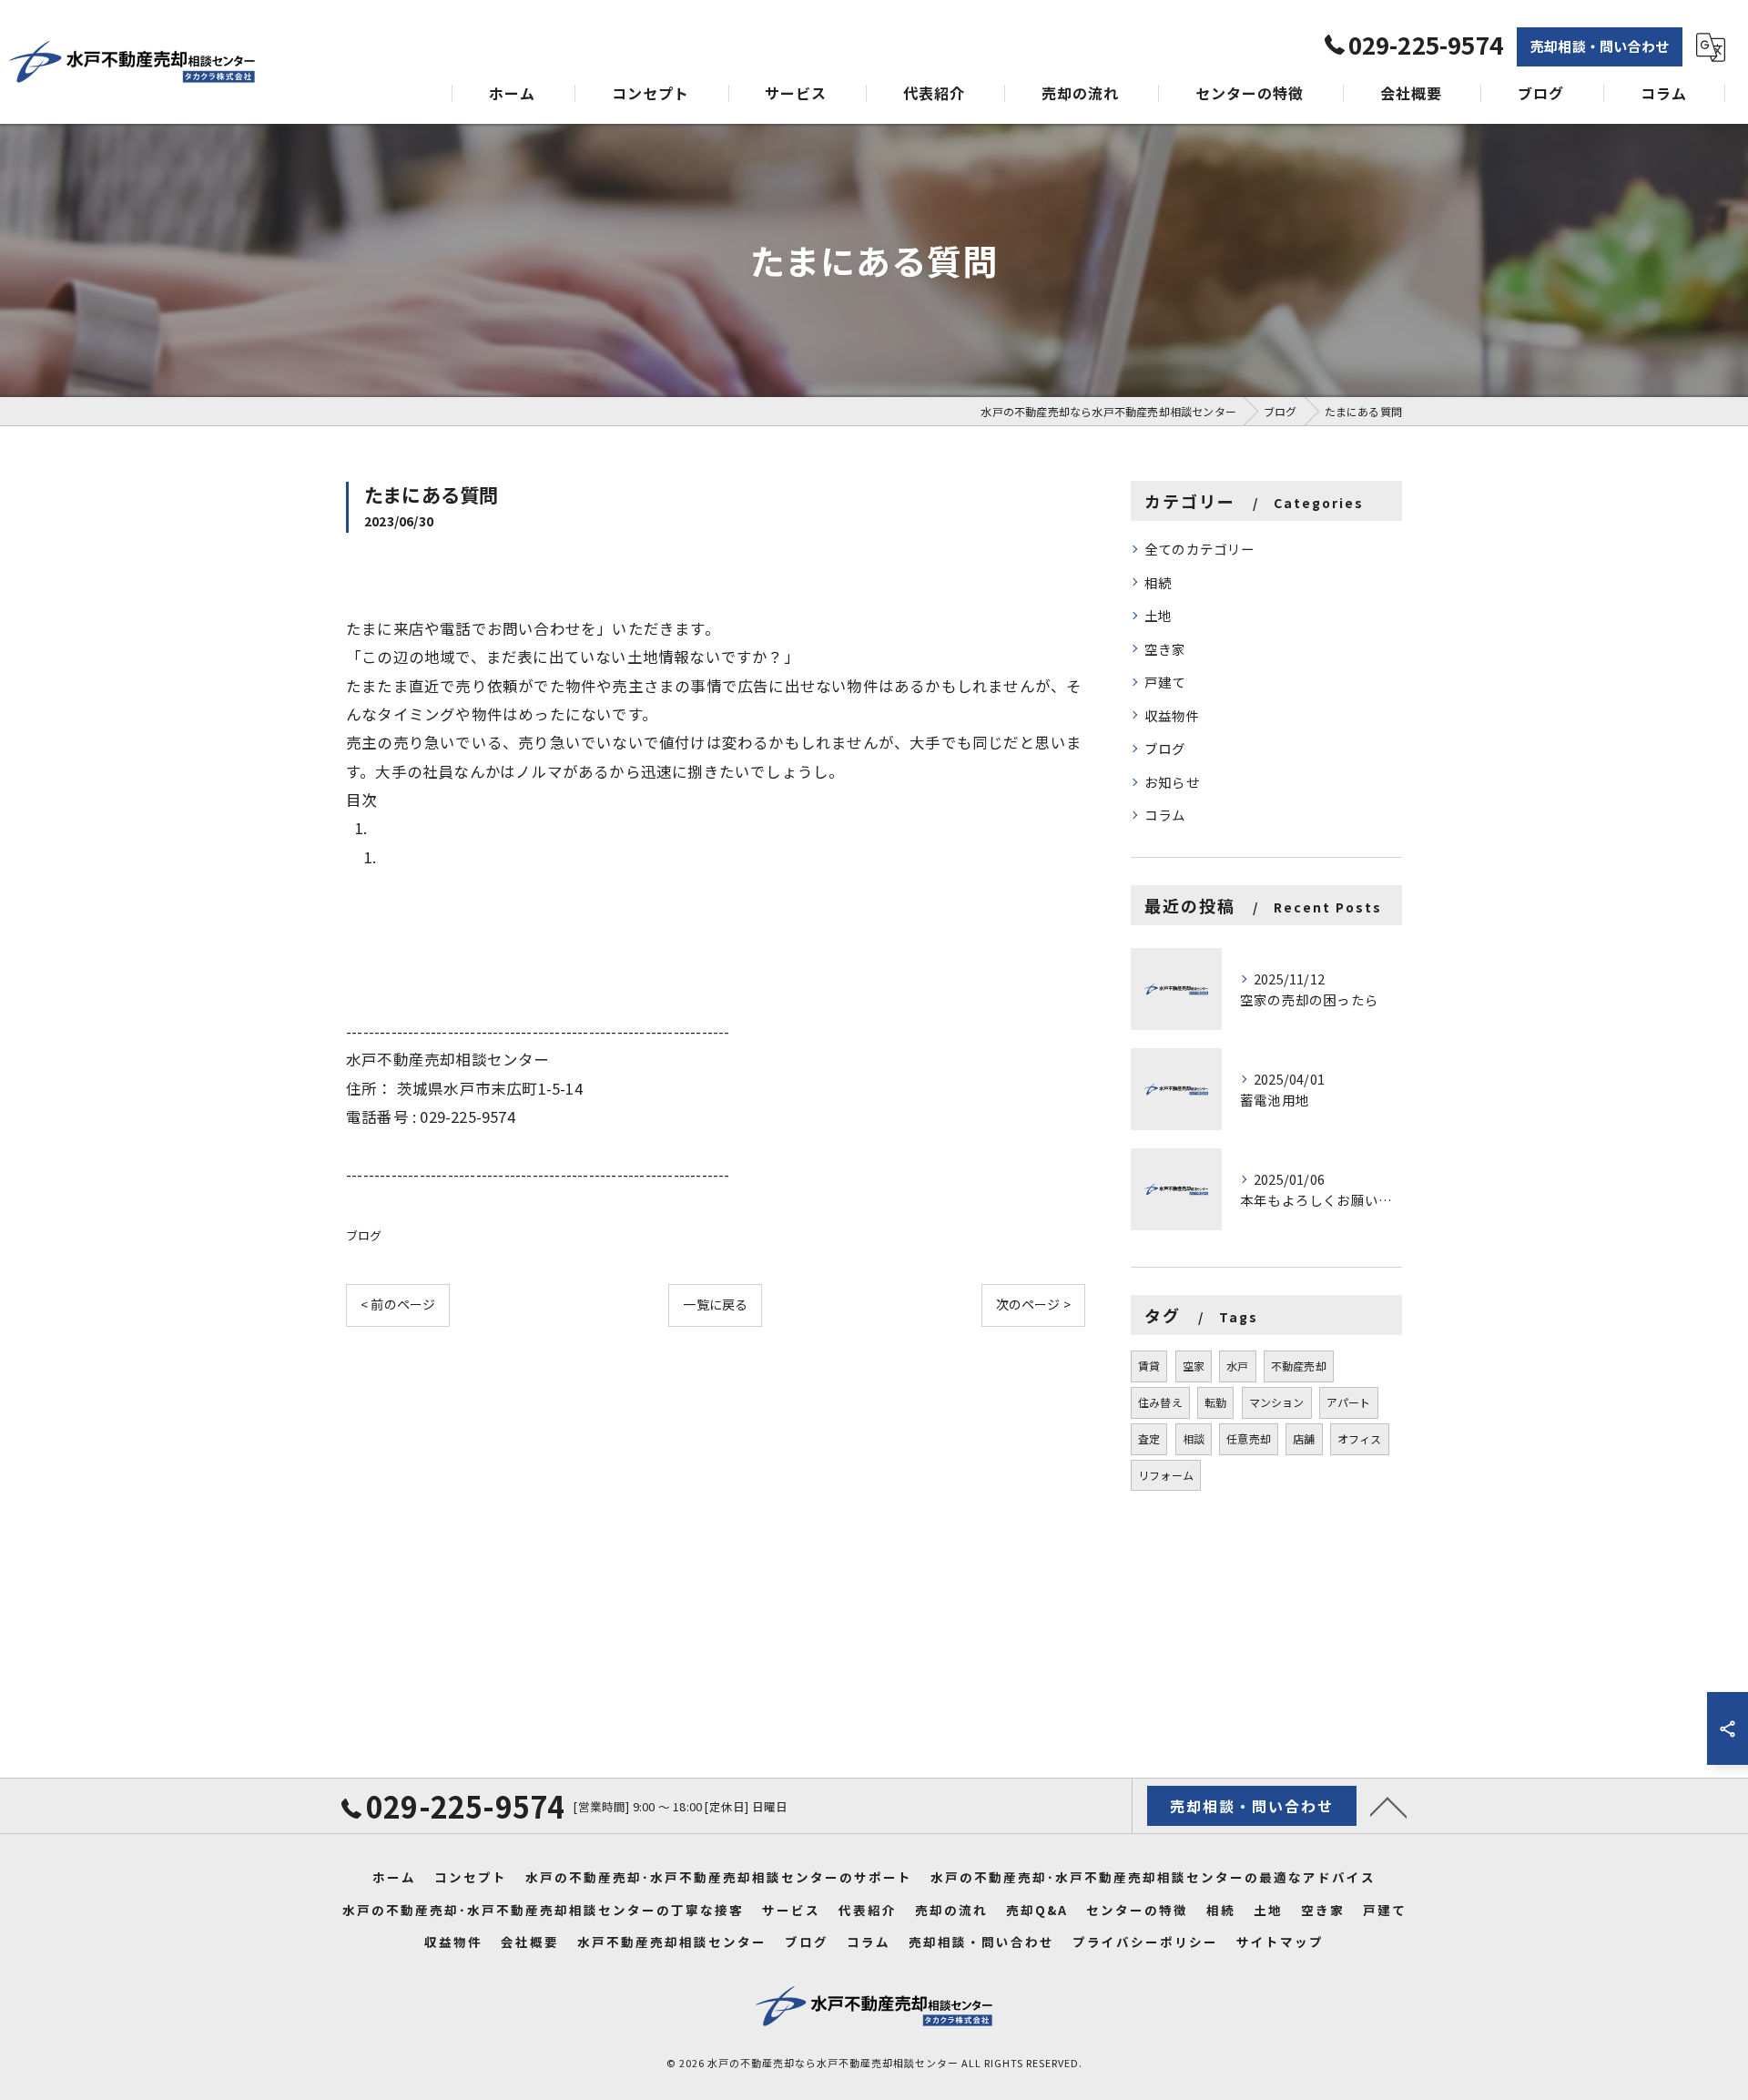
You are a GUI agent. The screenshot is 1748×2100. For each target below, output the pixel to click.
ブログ (364, 1235)
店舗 (1304, 1438)
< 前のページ (398, 1304)
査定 (1149, 1438)
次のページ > (1033, 1304)
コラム (1165, 815)
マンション (1277, 1402)
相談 (1194, 1438)
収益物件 (1172, 715)
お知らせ (1172, 782)
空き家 (1165, 649)
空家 (1194, 1366)
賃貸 (1149, 1366)
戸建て (1165, 682)
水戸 (1237, 1366)
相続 (1158, 582)
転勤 (1215, 1402)
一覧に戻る (715, 1304)
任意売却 (1249, 1438)
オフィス (1360, 1438)
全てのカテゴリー (1200, 549)
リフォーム (1166, 1475)
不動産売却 (1299, 1366)
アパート (1349, 1402)
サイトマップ (1280, 1942)
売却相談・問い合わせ (1600, 46)
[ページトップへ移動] (1388, 1806)
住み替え (1160, 1402)
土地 (1158, 615)
